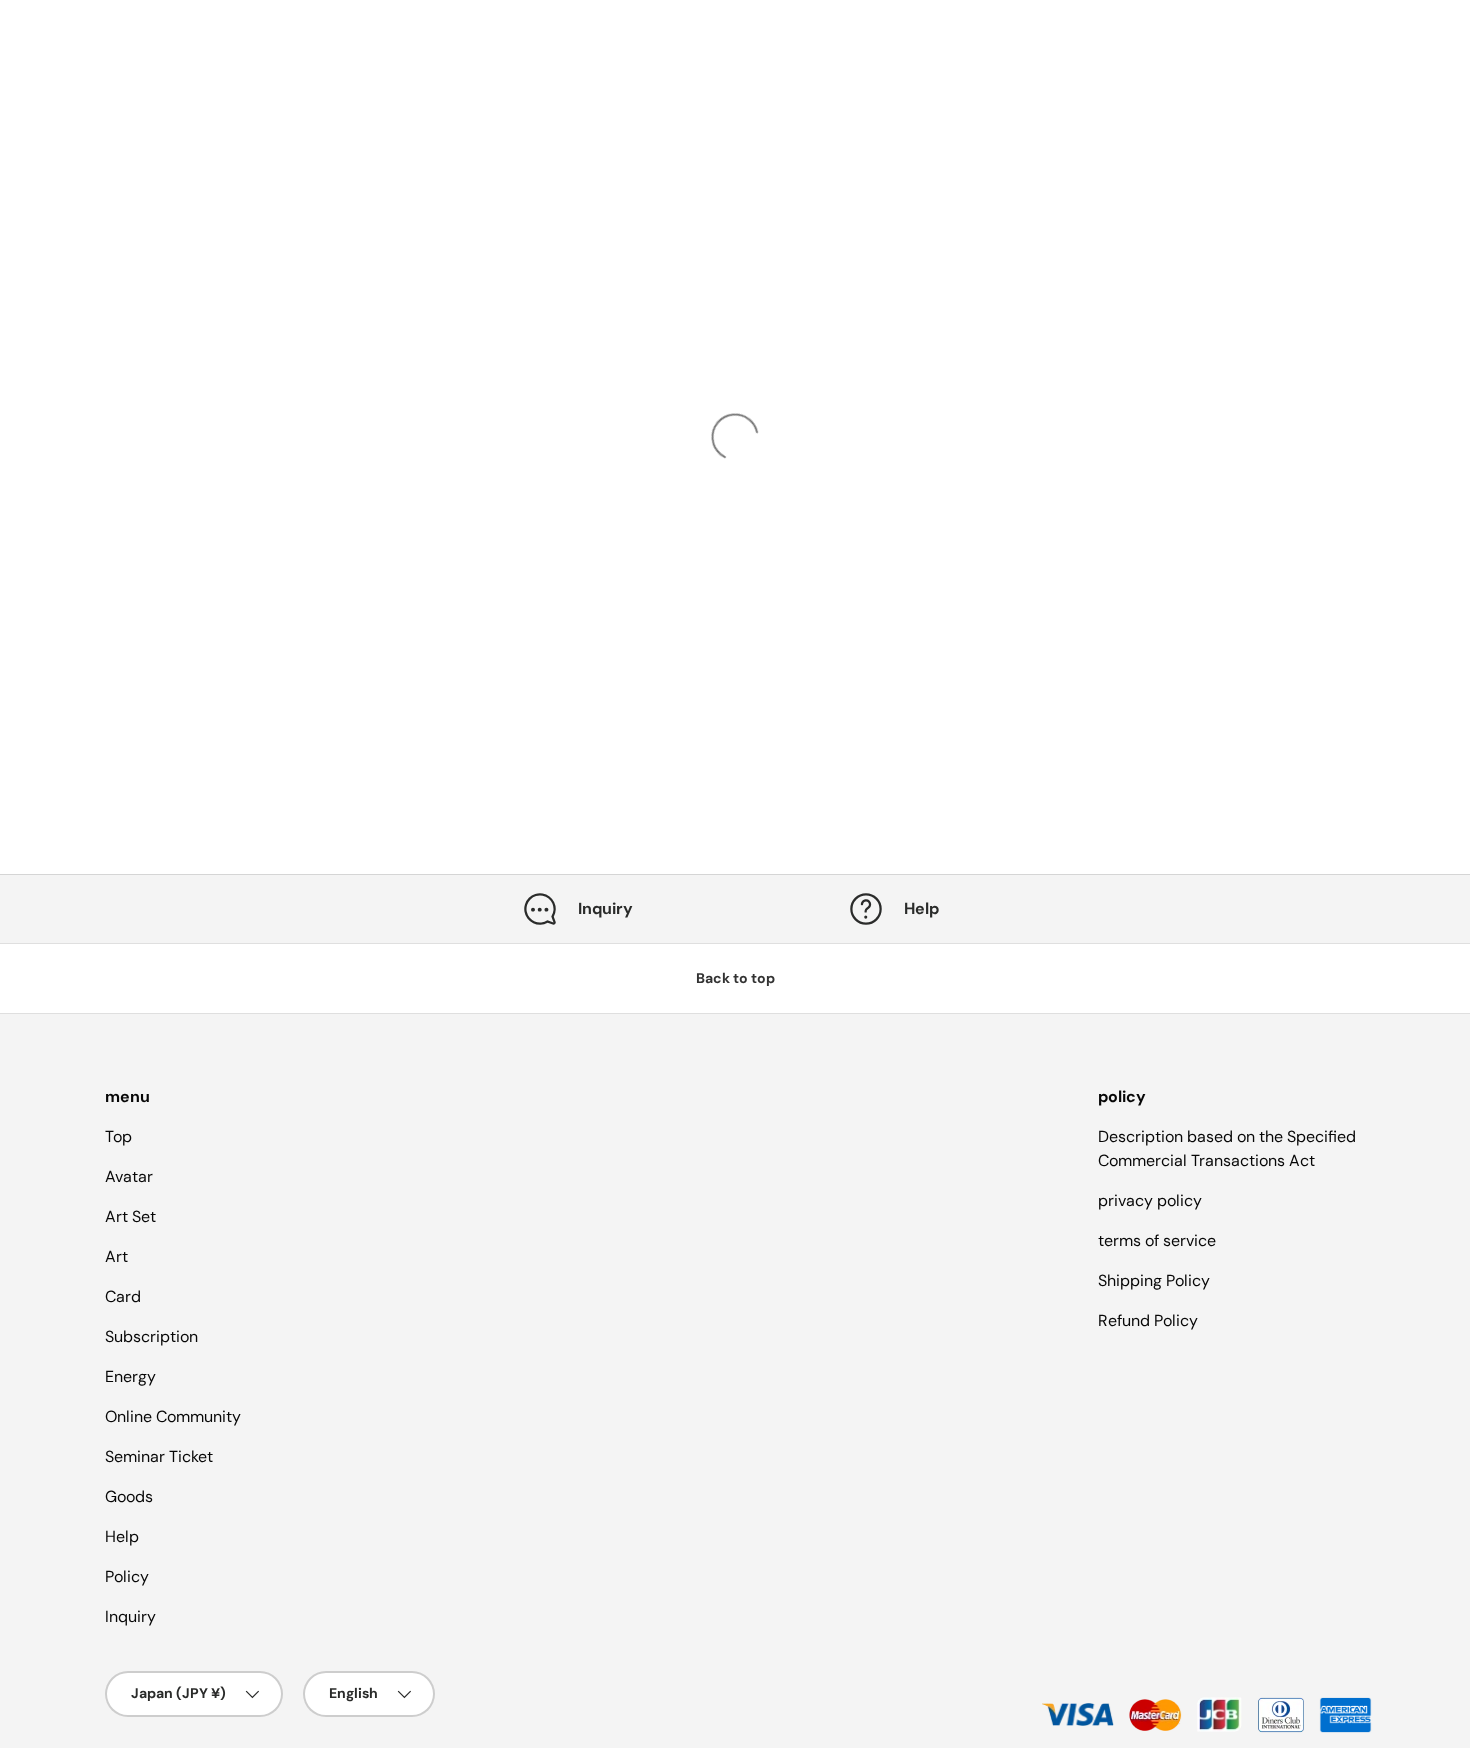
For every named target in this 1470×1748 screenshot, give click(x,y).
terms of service (1157, 1240)
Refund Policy (1148, 1320)
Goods (129, 1496)
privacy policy (1150, 1200)
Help (122, 1536)
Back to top (735, 978)
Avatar (129, 1176)
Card (123, 1296)
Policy (127, 1576)
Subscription (151, 1336)
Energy (130, 1376)
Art (116, 1256)
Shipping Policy (1154, 1280)
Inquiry (130, 1616)
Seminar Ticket (159, 1456)
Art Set (130, 1216)
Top (118, 1136)
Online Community (173, 1416)
